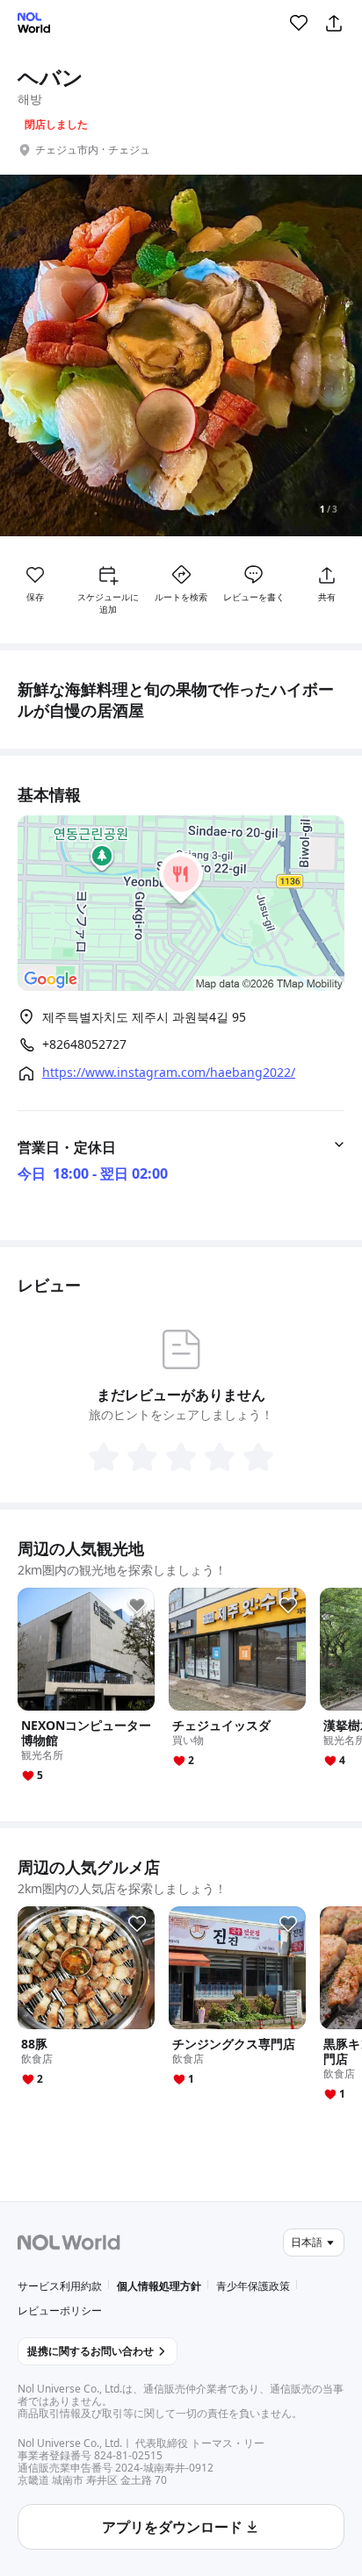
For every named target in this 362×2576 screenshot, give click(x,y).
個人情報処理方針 (159, 2286)
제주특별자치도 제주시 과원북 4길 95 (144, 1017)
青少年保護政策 (253, 2286)
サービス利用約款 (60, 2286)
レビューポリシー (60, 2311)
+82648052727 (84, 1044)
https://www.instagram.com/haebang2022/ (169, 1073)
